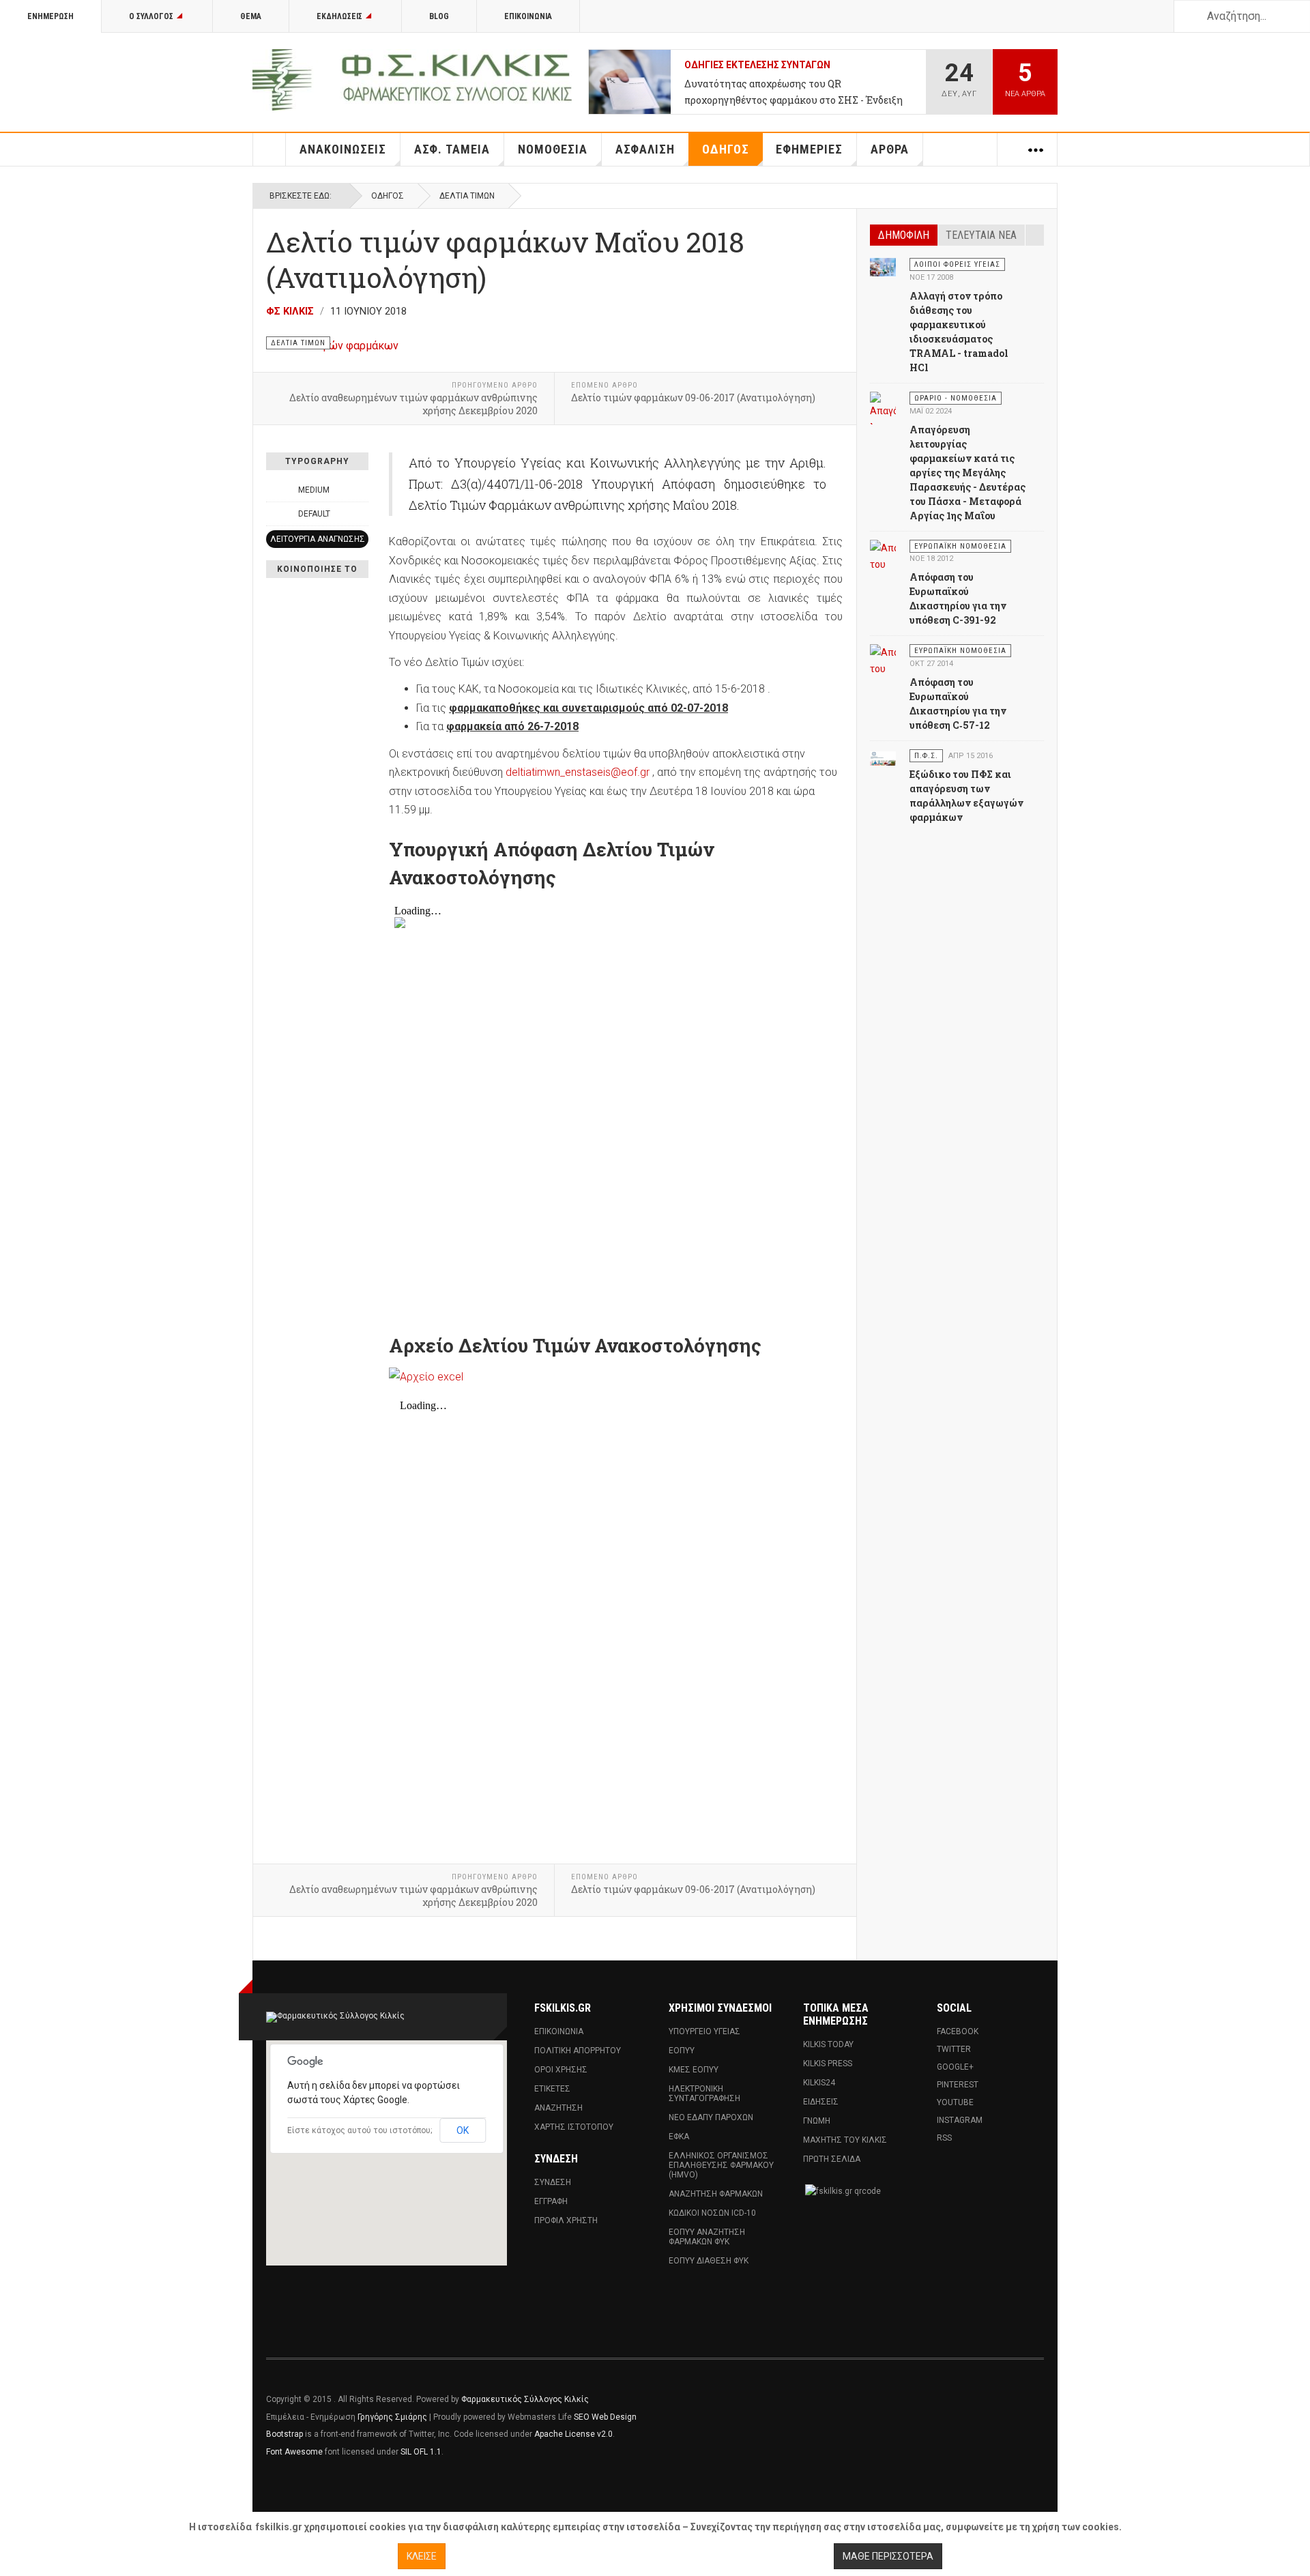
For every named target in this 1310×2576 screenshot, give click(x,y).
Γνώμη (817, 2121)
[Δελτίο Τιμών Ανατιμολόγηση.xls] (616, 1377)
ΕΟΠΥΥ (682, 2051)
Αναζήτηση (558, 2108)
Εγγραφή (551, 2201)
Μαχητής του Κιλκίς (845, 2140)
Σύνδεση (553, 2182)
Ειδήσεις (821, 2102)
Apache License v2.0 (573, 2434)
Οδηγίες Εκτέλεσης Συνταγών (757, 65)
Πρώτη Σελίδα (832, 2159)
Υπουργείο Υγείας (704, 2031)
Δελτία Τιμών (467, 196)
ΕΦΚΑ (679, 2137)
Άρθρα (890, 149)
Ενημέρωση (50, 16)
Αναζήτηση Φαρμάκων (716, 2194)
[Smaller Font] (274, 490)
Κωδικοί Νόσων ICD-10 (712, 2213)
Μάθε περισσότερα (888, 2556)
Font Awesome (294, 2452)
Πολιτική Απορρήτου (578, 2051)
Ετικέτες (552, 2089)
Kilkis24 (819, 2083)
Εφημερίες (809, 149)
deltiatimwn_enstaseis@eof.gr (578, 772)
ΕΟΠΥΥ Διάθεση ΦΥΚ (709, 2261)
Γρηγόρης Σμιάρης (392, 2417)
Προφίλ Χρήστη (566, 2220)
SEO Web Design (605, 2417)
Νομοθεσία (553, 149)
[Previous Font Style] (274, 514)
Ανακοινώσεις (343, 149)
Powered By (982, 2409)
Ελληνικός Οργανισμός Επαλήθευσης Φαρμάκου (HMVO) (721, 2165)
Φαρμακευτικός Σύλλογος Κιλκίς (525, 2399)
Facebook (958, 2031)
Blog (439, 16)
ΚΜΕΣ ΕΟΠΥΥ (694, 2070)
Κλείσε (422, 2556)
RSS (944, 2138)
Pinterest (958, 2085)
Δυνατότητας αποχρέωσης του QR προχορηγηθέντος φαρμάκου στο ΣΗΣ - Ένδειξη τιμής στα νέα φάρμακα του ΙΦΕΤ (794, 93)
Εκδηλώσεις (339, 16)
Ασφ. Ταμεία (452, 149)
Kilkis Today (828, 2044)
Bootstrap (285, 2434)
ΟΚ (463, 2130)
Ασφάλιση (645, 149)
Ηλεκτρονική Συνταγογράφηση (704, 2094)
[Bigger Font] (361, 490)
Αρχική (270, 149)
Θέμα (251, 16)
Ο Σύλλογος (151, 16)
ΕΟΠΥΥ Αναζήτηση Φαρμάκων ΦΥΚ (707, 2237)
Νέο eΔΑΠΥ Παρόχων (711, 2117)
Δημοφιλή (904, 235)
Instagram (960, 2120)
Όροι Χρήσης (561, 2070)
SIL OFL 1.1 (421, 2452)
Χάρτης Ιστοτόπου (574, 2127)
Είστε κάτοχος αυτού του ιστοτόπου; (360, 2130)
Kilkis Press (828, 2064)
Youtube (955, 2102)
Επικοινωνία (528, 16)
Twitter (954, 2049)
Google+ (955, 2067)
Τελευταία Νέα (981, 235)
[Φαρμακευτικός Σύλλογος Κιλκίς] (412, 80)
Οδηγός (726, 149)
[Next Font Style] (361, 514)
